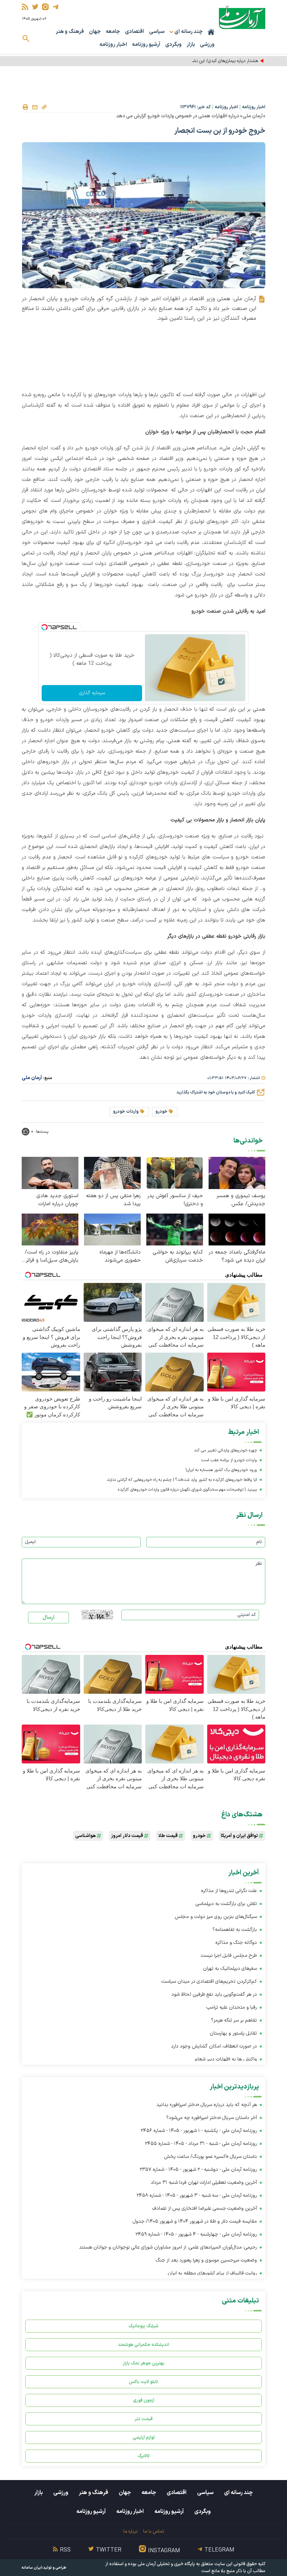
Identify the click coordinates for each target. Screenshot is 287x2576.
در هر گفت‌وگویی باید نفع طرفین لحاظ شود (214, 1994)
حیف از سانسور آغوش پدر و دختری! (175, 1200)
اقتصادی (135, 32)
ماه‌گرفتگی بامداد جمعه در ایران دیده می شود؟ (237, 1256)
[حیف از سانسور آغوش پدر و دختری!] (175, 1173)
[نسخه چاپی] (25, 107)
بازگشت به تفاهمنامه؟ (235, 1930)
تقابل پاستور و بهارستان (233, 2033)
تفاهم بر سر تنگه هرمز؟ (234, 2020)
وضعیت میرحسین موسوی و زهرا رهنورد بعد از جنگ (206, 2260)
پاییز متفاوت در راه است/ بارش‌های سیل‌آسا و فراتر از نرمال (52, 1256)
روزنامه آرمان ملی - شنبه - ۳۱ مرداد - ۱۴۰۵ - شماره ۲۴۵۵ (201, 2144)
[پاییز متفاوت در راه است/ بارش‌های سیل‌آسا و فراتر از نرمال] (50, 1229)
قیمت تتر (144, 2419)
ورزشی (207, 45)
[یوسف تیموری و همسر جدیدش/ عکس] (237, 1173)
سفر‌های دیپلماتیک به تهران (229, 1969)
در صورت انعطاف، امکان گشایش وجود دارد (214, 2046)
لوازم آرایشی (144, 2437)
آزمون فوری (144, 2400)
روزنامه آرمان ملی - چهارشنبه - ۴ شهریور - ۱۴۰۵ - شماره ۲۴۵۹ (196, 2234)
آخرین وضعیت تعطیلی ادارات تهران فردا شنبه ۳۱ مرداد (204, 2183)
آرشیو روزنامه (146, 45)
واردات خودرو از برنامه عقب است (229, 1460)
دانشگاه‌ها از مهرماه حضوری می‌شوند (120, 1256)
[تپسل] (44, 627)
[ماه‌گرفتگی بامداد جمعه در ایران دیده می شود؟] (237, 1229)
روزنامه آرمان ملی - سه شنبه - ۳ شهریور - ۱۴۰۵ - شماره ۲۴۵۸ (197, 2195)
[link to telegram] (55, 7)
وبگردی (173, 45)
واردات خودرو (126, 1112)
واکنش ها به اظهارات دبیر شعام (226, 2059)
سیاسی (157, 32)
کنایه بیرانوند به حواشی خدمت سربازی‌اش (178, 1256)
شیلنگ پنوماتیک (143, 2326)
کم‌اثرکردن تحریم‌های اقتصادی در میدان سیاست (209, 1981)
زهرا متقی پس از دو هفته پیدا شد (113, 1200)
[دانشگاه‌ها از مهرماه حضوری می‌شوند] (112, 1229)
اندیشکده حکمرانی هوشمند (143, 2345)
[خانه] (211, 32)
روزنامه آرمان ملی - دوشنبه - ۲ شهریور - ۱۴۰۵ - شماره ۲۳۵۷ (198, 2170)
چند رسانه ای (238, 2493)
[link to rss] (25, 7)
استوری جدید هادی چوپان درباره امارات (57, 1200)
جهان (95, 32)
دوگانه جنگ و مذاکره (236, 1943)
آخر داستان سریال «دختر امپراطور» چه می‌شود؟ (212, 2118)
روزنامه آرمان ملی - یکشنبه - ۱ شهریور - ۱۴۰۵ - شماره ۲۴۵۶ (199, 2131)
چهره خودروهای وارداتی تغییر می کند (225, 1450)
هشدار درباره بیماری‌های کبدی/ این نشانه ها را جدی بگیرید (207, 61)
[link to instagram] (45, 7)
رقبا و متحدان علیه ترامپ (232, 2007)
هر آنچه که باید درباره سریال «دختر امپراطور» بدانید (207, 2105)
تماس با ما (153, 2531)
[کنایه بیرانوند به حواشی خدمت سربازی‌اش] (175, 1229)
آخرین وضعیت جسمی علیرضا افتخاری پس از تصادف (205, 2208)
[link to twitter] (35, 7)
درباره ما (130, 2531)
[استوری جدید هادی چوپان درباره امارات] (50, 1173)
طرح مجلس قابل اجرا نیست (229, 1956)
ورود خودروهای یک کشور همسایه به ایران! (221, 1470)
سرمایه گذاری (92, 693)
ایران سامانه (32, 2568)
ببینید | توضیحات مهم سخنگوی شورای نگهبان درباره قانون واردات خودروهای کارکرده (187, 1490)
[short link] (44, 107)
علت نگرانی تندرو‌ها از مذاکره (229, 1891)
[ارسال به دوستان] (35, 107)
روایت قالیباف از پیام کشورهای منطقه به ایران (212, 2273)
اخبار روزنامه (113, 45)
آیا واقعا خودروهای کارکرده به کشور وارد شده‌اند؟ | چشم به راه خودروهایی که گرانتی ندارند (182, 1480)
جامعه (113, 32)
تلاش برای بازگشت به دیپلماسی (226, 1904)
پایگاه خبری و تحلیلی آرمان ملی (166, 2564)
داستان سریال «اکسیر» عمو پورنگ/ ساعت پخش (210, 2157)
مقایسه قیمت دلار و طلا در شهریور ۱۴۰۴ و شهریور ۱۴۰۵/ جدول (195, 2221)
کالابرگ (144, 2456)
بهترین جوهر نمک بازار (144, 2363)
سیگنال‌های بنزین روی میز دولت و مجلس (216, 1917)
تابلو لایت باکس (143, 2382)
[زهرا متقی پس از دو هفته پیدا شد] (112, 1173)
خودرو (161, 1112)
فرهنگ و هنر (70, 32)
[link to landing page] (242, 17)
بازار (191, 45)
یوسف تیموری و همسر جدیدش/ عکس (241, 1200)
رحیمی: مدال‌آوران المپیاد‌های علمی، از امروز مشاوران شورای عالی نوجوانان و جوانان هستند (168, 2247)
